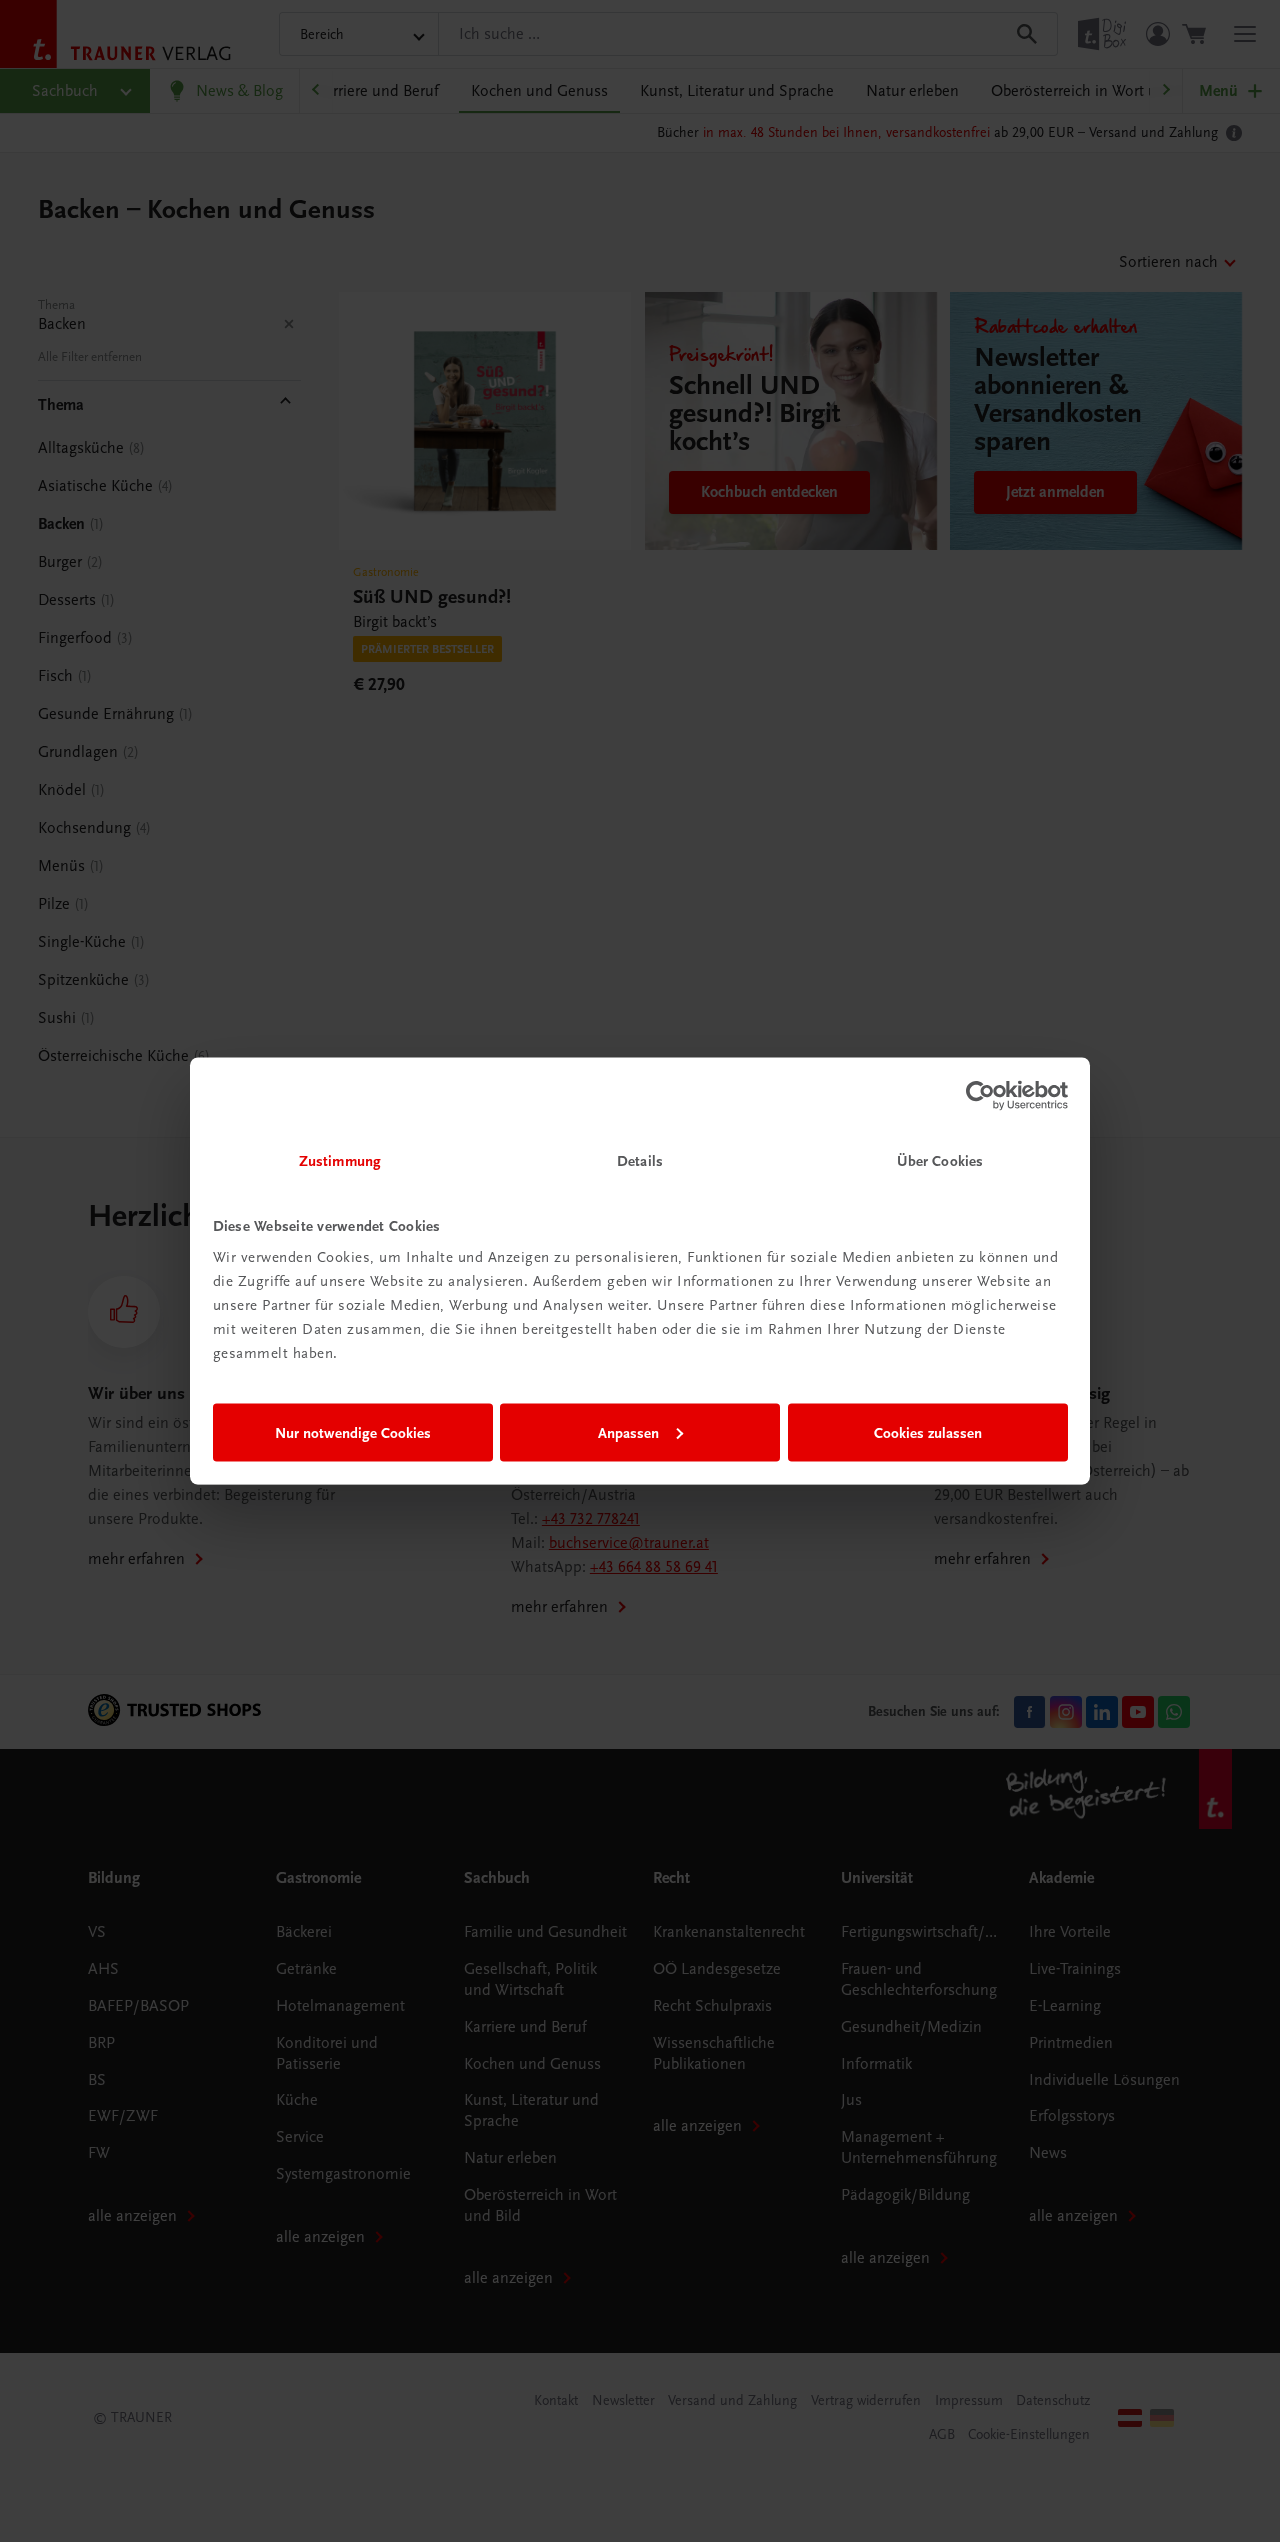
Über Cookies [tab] (940, 1161)
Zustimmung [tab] (340, 1161)
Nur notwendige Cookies (353, 1432)
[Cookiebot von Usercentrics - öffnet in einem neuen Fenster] (980, 1095)
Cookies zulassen (928, 1432)
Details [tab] (640, 1161)
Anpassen (628, 1432)
